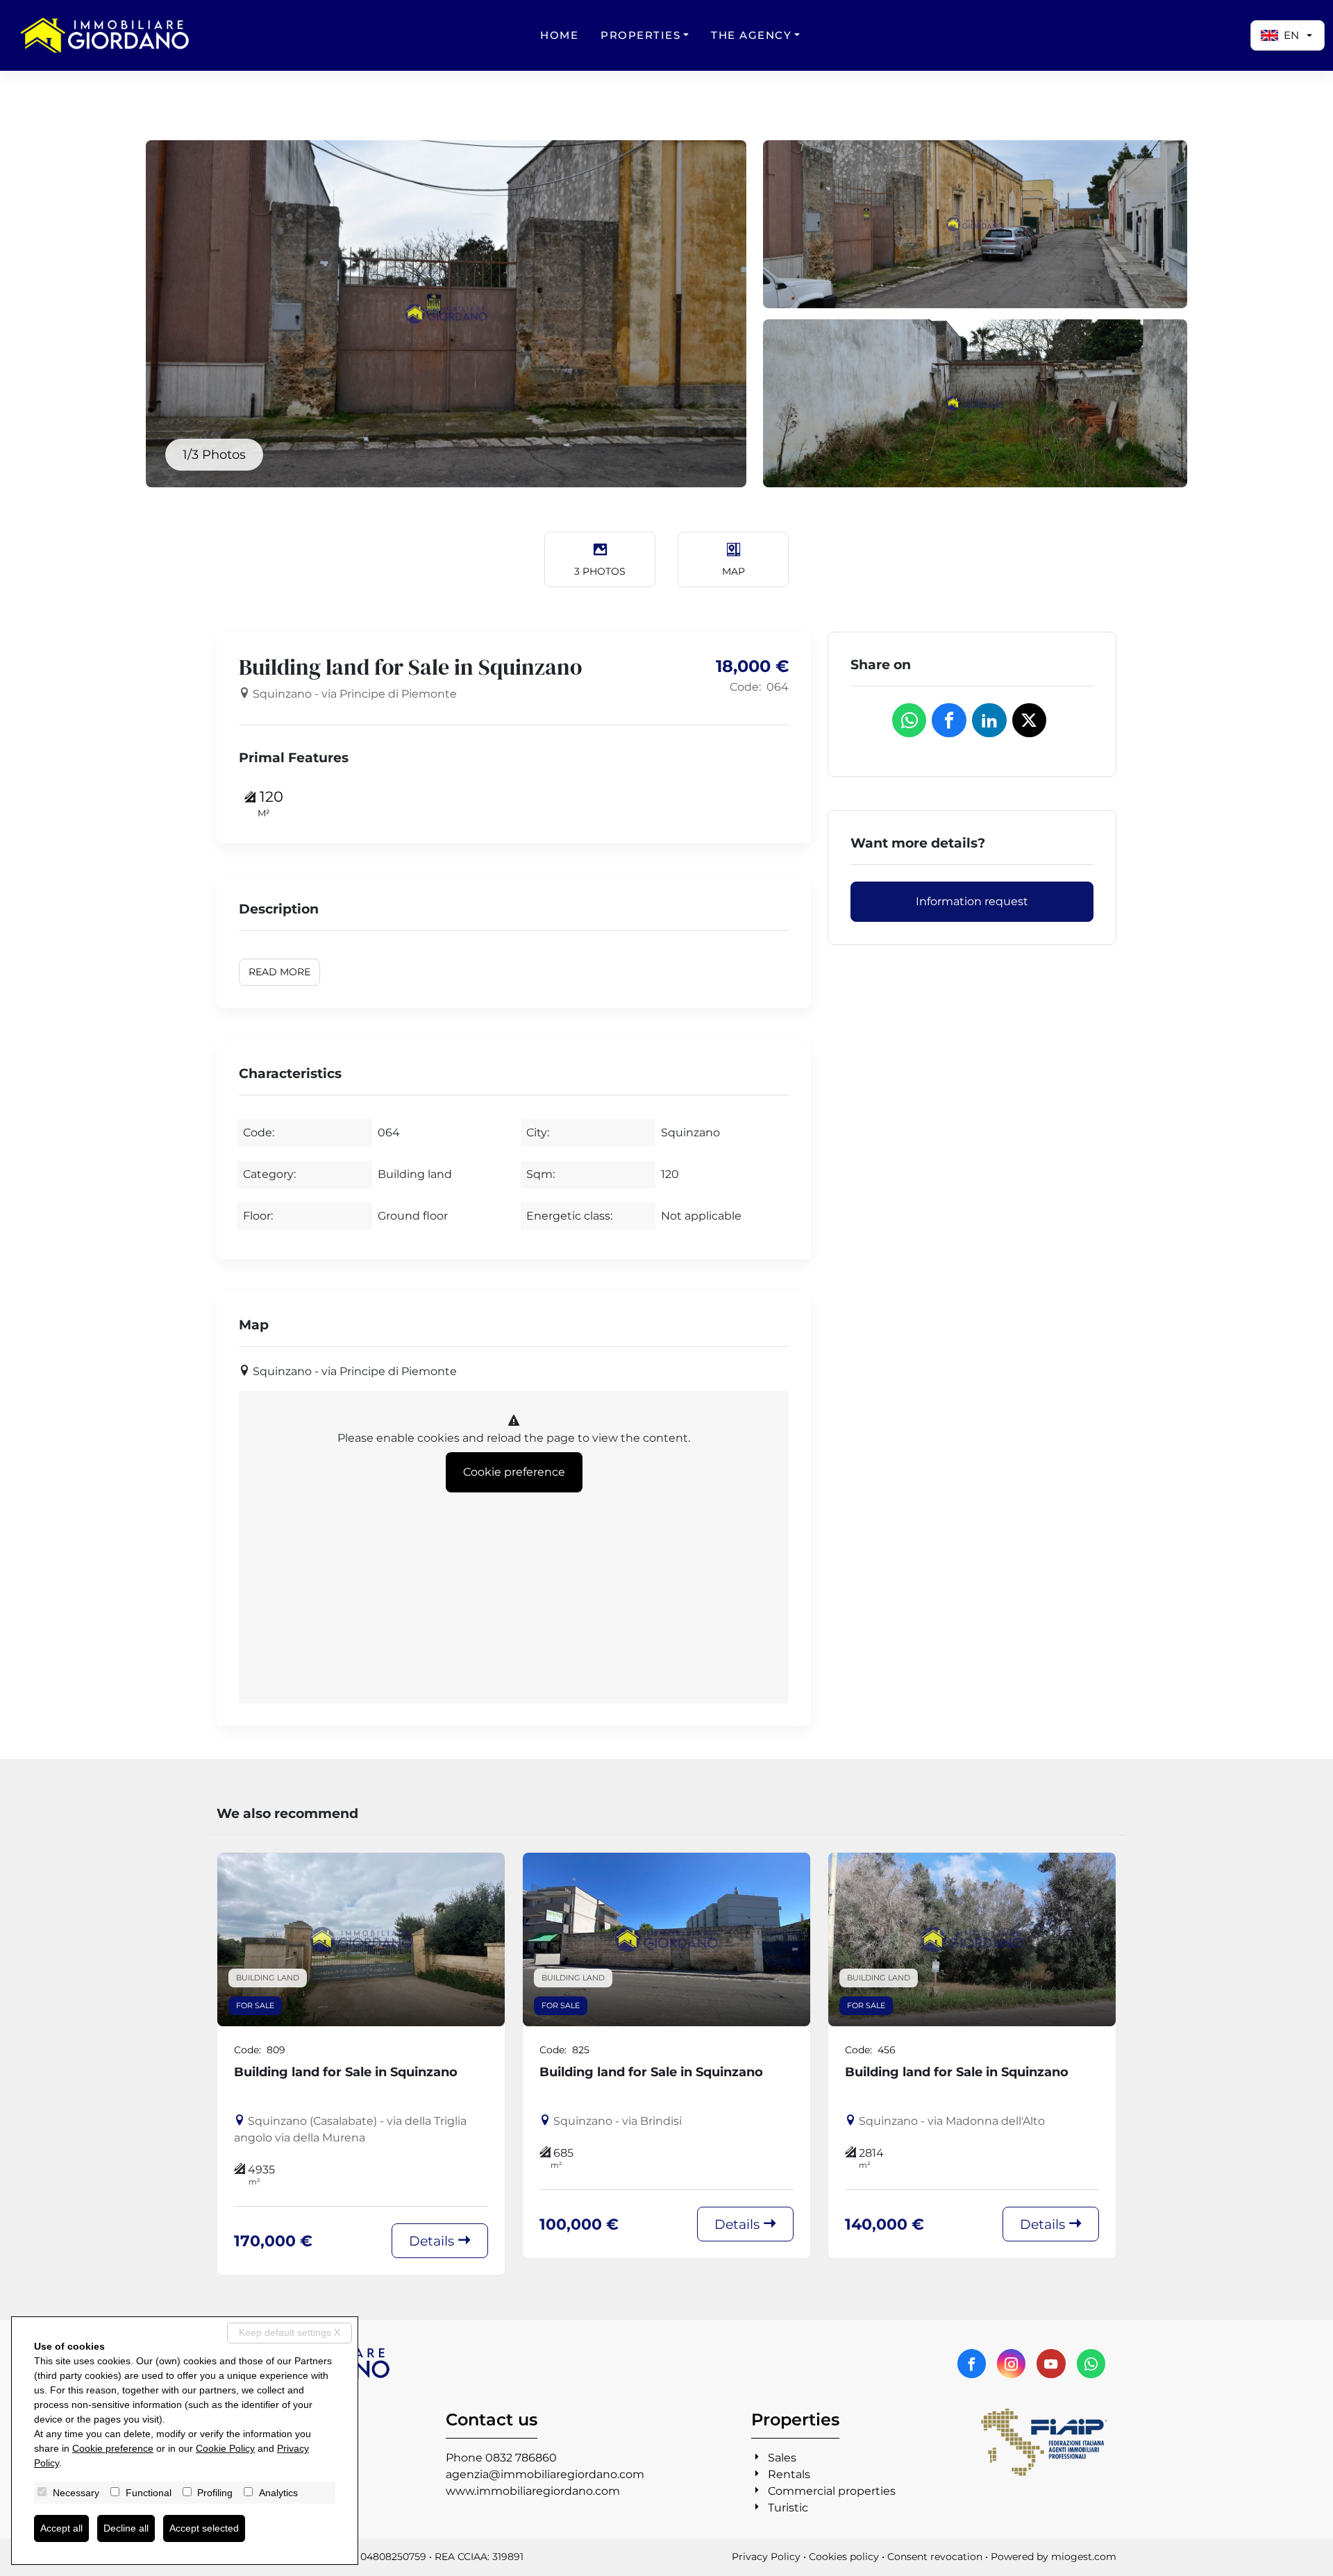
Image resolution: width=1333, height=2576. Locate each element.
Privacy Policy (766, 2557)
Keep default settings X (290, 2332)
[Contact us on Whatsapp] (1091, 2364)
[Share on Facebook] (949, 721)
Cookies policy (844, 2557)
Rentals (789, 2474)
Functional (149, 2493)
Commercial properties (832, 2491)
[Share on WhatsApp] (909, 721)
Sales (782, 2458)
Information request (972, 901)
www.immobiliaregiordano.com (533, 2491)
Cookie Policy (225, 2448)
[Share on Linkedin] (989, 721)
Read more (279, 972)
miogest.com (1084, 2557)
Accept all (61, 2528)
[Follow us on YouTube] (1051, 2364)
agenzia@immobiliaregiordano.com (545, 2474)
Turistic (788, 2508)
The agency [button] (751, 35)
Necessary (76, 2493)
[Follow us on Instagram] (1011, 2364)
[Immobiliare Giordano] (104, 35)
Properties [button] (640, 35)
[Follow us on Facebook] (972, 2364)
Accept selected (204, 2528)
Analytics (278, 2493)
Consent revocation (935, 2557)
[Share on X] (1030, 721)
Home (559, 35)
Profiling (215, 2493)
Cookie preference (514, 1472)
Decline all (126, 2528)
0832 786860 (521, 2458)
